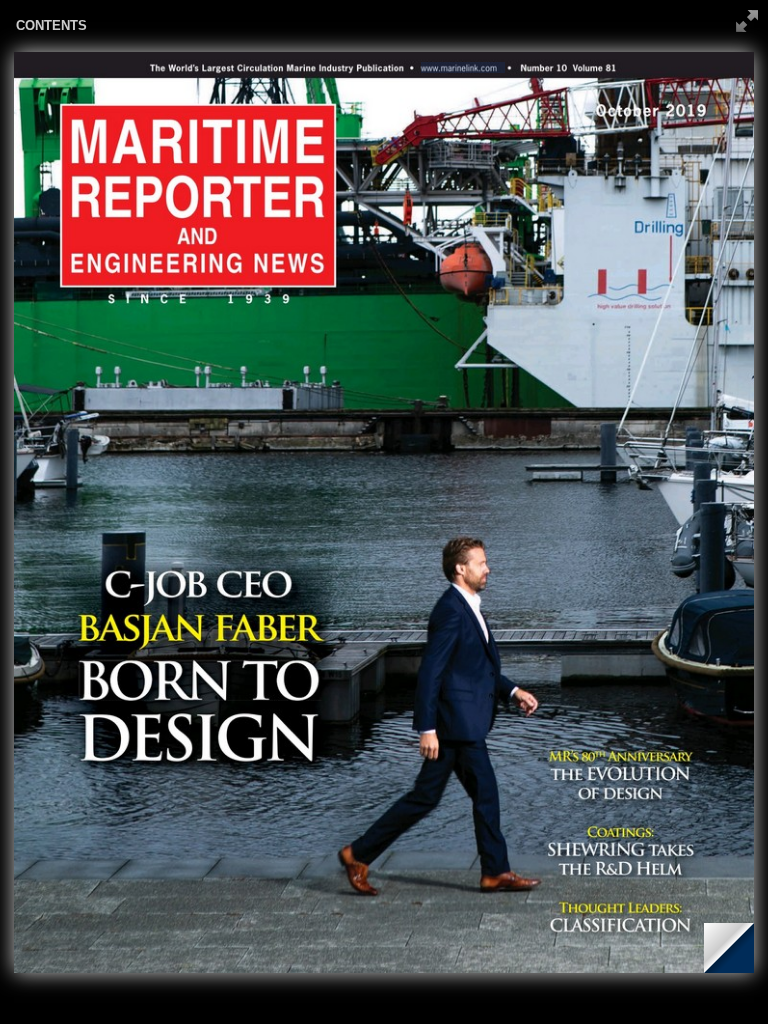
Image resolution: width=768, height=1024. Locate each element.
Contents (51, 25)
